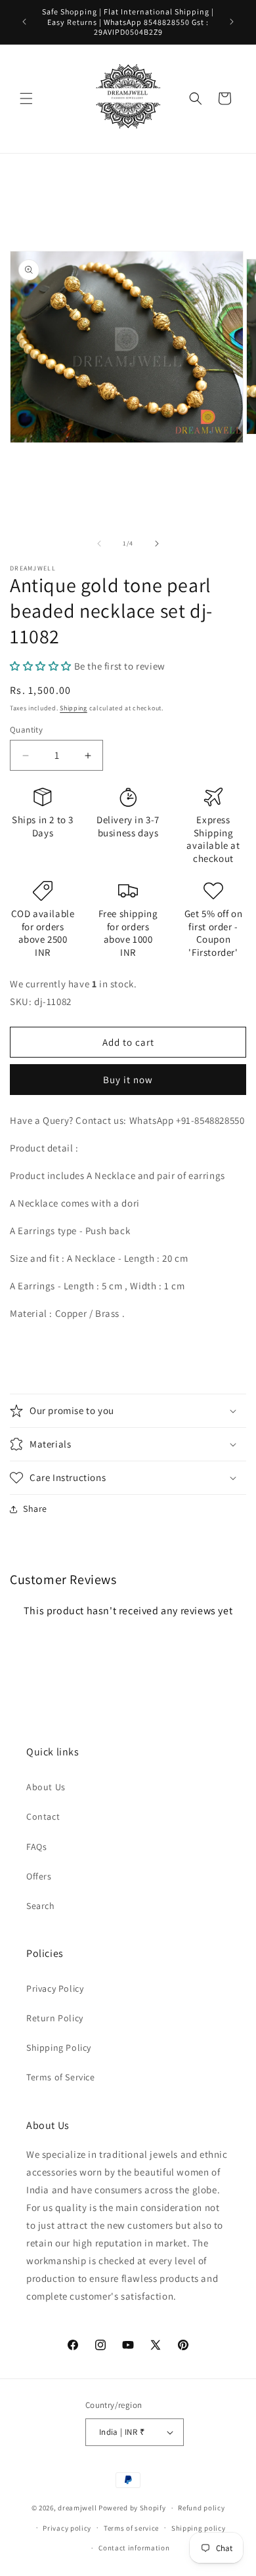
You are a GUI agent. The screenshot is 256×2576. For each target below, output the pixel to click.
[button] (26, 98)
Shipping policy (199, 2528)
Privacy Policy (55, 1988)
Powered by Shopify (132, 2508)
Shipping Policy (59, 2048)
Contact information (134, 2548)
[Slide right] (157, 544)
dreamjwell (77, 2508)
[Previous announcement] (24, 22)
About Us (46, 1787)
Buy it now (128, 1080)
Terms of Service (61, 2077)
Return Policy (55, 2018)
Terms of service (131, 2528)
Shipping (74, 708)
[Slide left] (99, 544)
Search (41, 1906)
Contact (43, 1816)
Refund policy (201, 2508)
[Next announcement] (232, 22)
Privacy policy (67, 2528)
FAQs (36, 1847)
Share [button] (35, 1509)
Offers (39, 1876)
